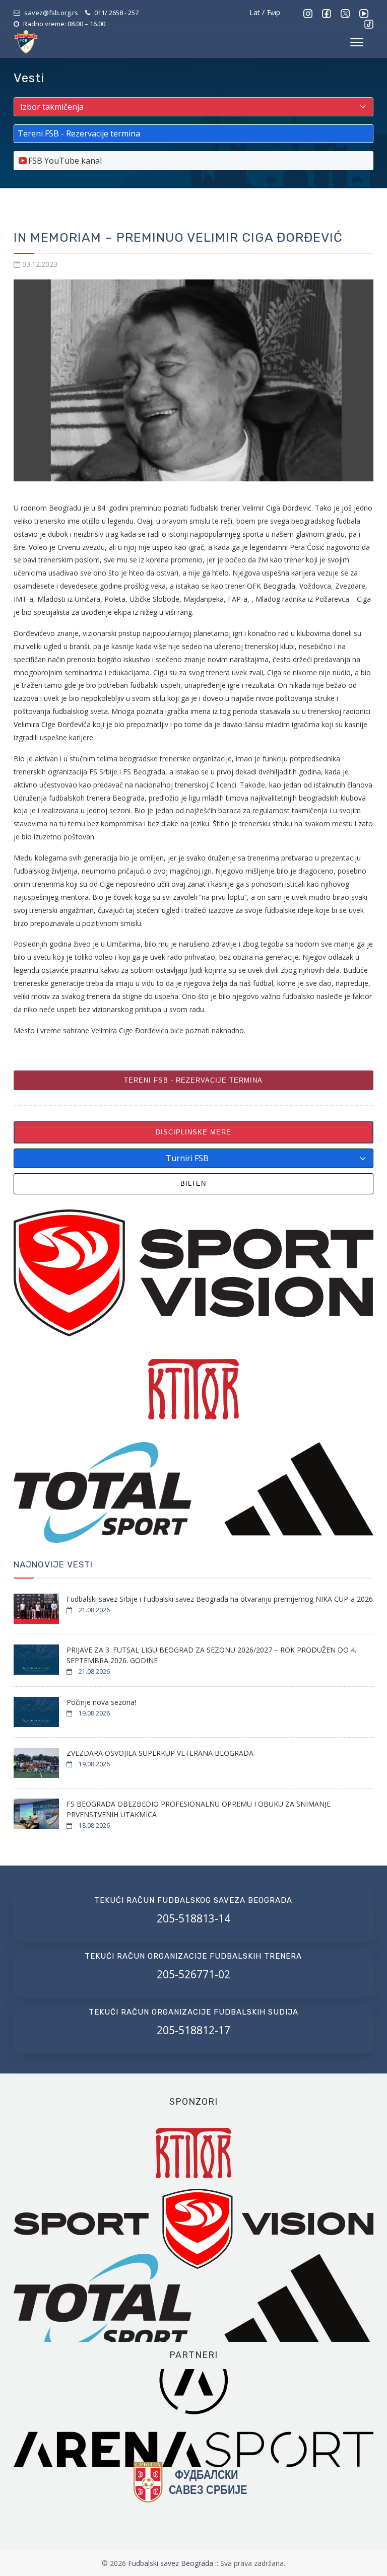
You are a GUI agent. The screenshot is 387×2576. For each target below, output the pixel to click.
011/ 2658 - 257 (116, 13)
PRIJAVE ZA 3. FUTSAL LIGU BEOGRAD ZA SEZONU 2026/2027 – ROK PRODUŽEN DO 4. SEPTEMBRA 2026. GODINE (211, 1655)
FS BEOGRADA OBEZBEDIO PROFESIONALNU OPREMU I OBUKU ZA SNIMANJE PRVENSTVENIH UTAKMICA (199, 1809)
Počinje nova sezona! (101, 1702)
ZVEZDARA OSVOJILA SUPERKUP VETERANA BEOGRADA (160, 1753)
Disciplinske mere (193, 1132)
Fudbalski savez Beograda (172, 2563)
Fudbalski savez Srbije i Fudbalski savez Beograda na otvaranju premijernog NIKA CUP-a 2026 (220, 1599)
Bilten (193, 1184)
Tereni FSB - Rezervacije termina (193, 1080)
